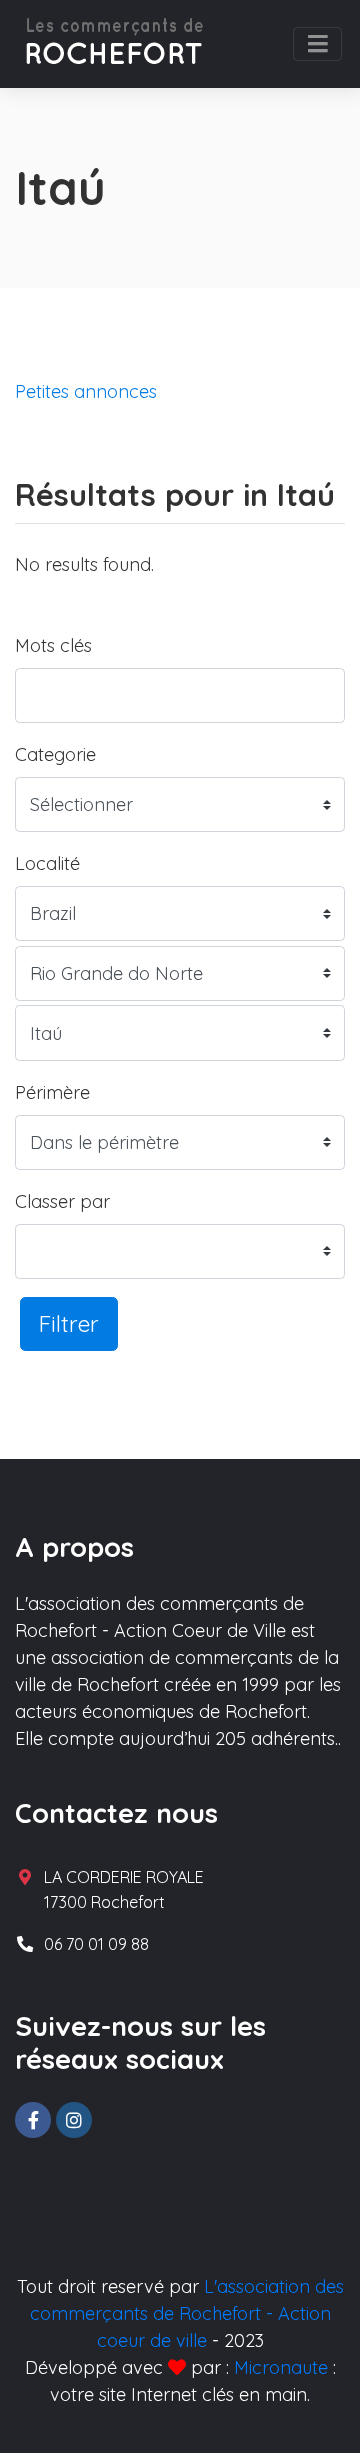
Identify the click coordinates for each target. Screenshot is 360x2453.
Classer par (62, 1201)
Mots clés (53, 645)
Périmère (52, 1092)
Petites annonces (86, 391)
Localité (47, 863)
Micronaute (281, 2367)
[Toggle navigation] (317, 44)
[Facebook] (33, 2120)
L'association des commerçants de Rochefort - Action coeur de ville (187, 2313)
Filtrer (69, 1323)
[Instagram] (74, 2120)
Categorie (55, 754)
